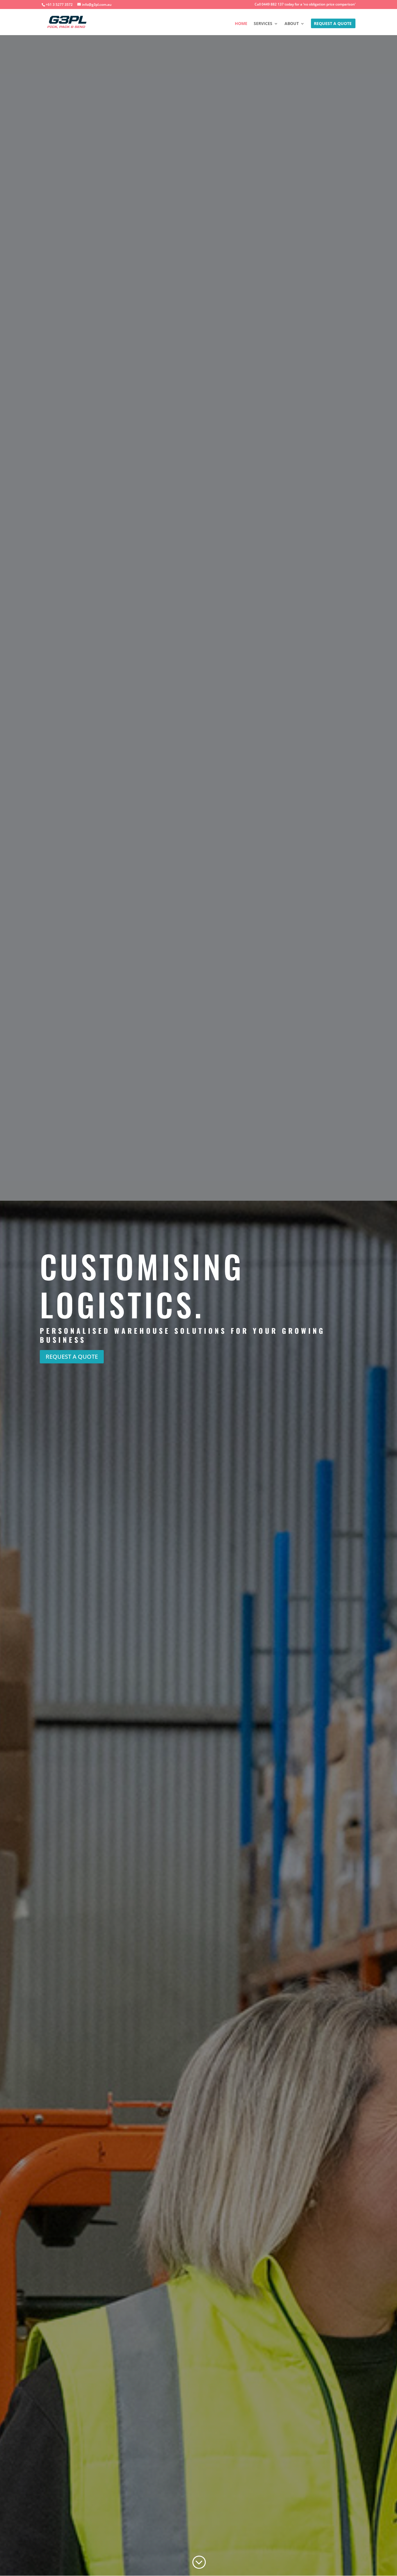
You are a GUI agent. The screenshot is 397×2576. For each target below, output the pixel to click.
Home (241, 24)
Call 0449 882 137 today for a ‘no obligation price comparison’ (305, 5)
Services (263, 24)
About (292, 24)
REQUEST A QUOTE (333, 24)
